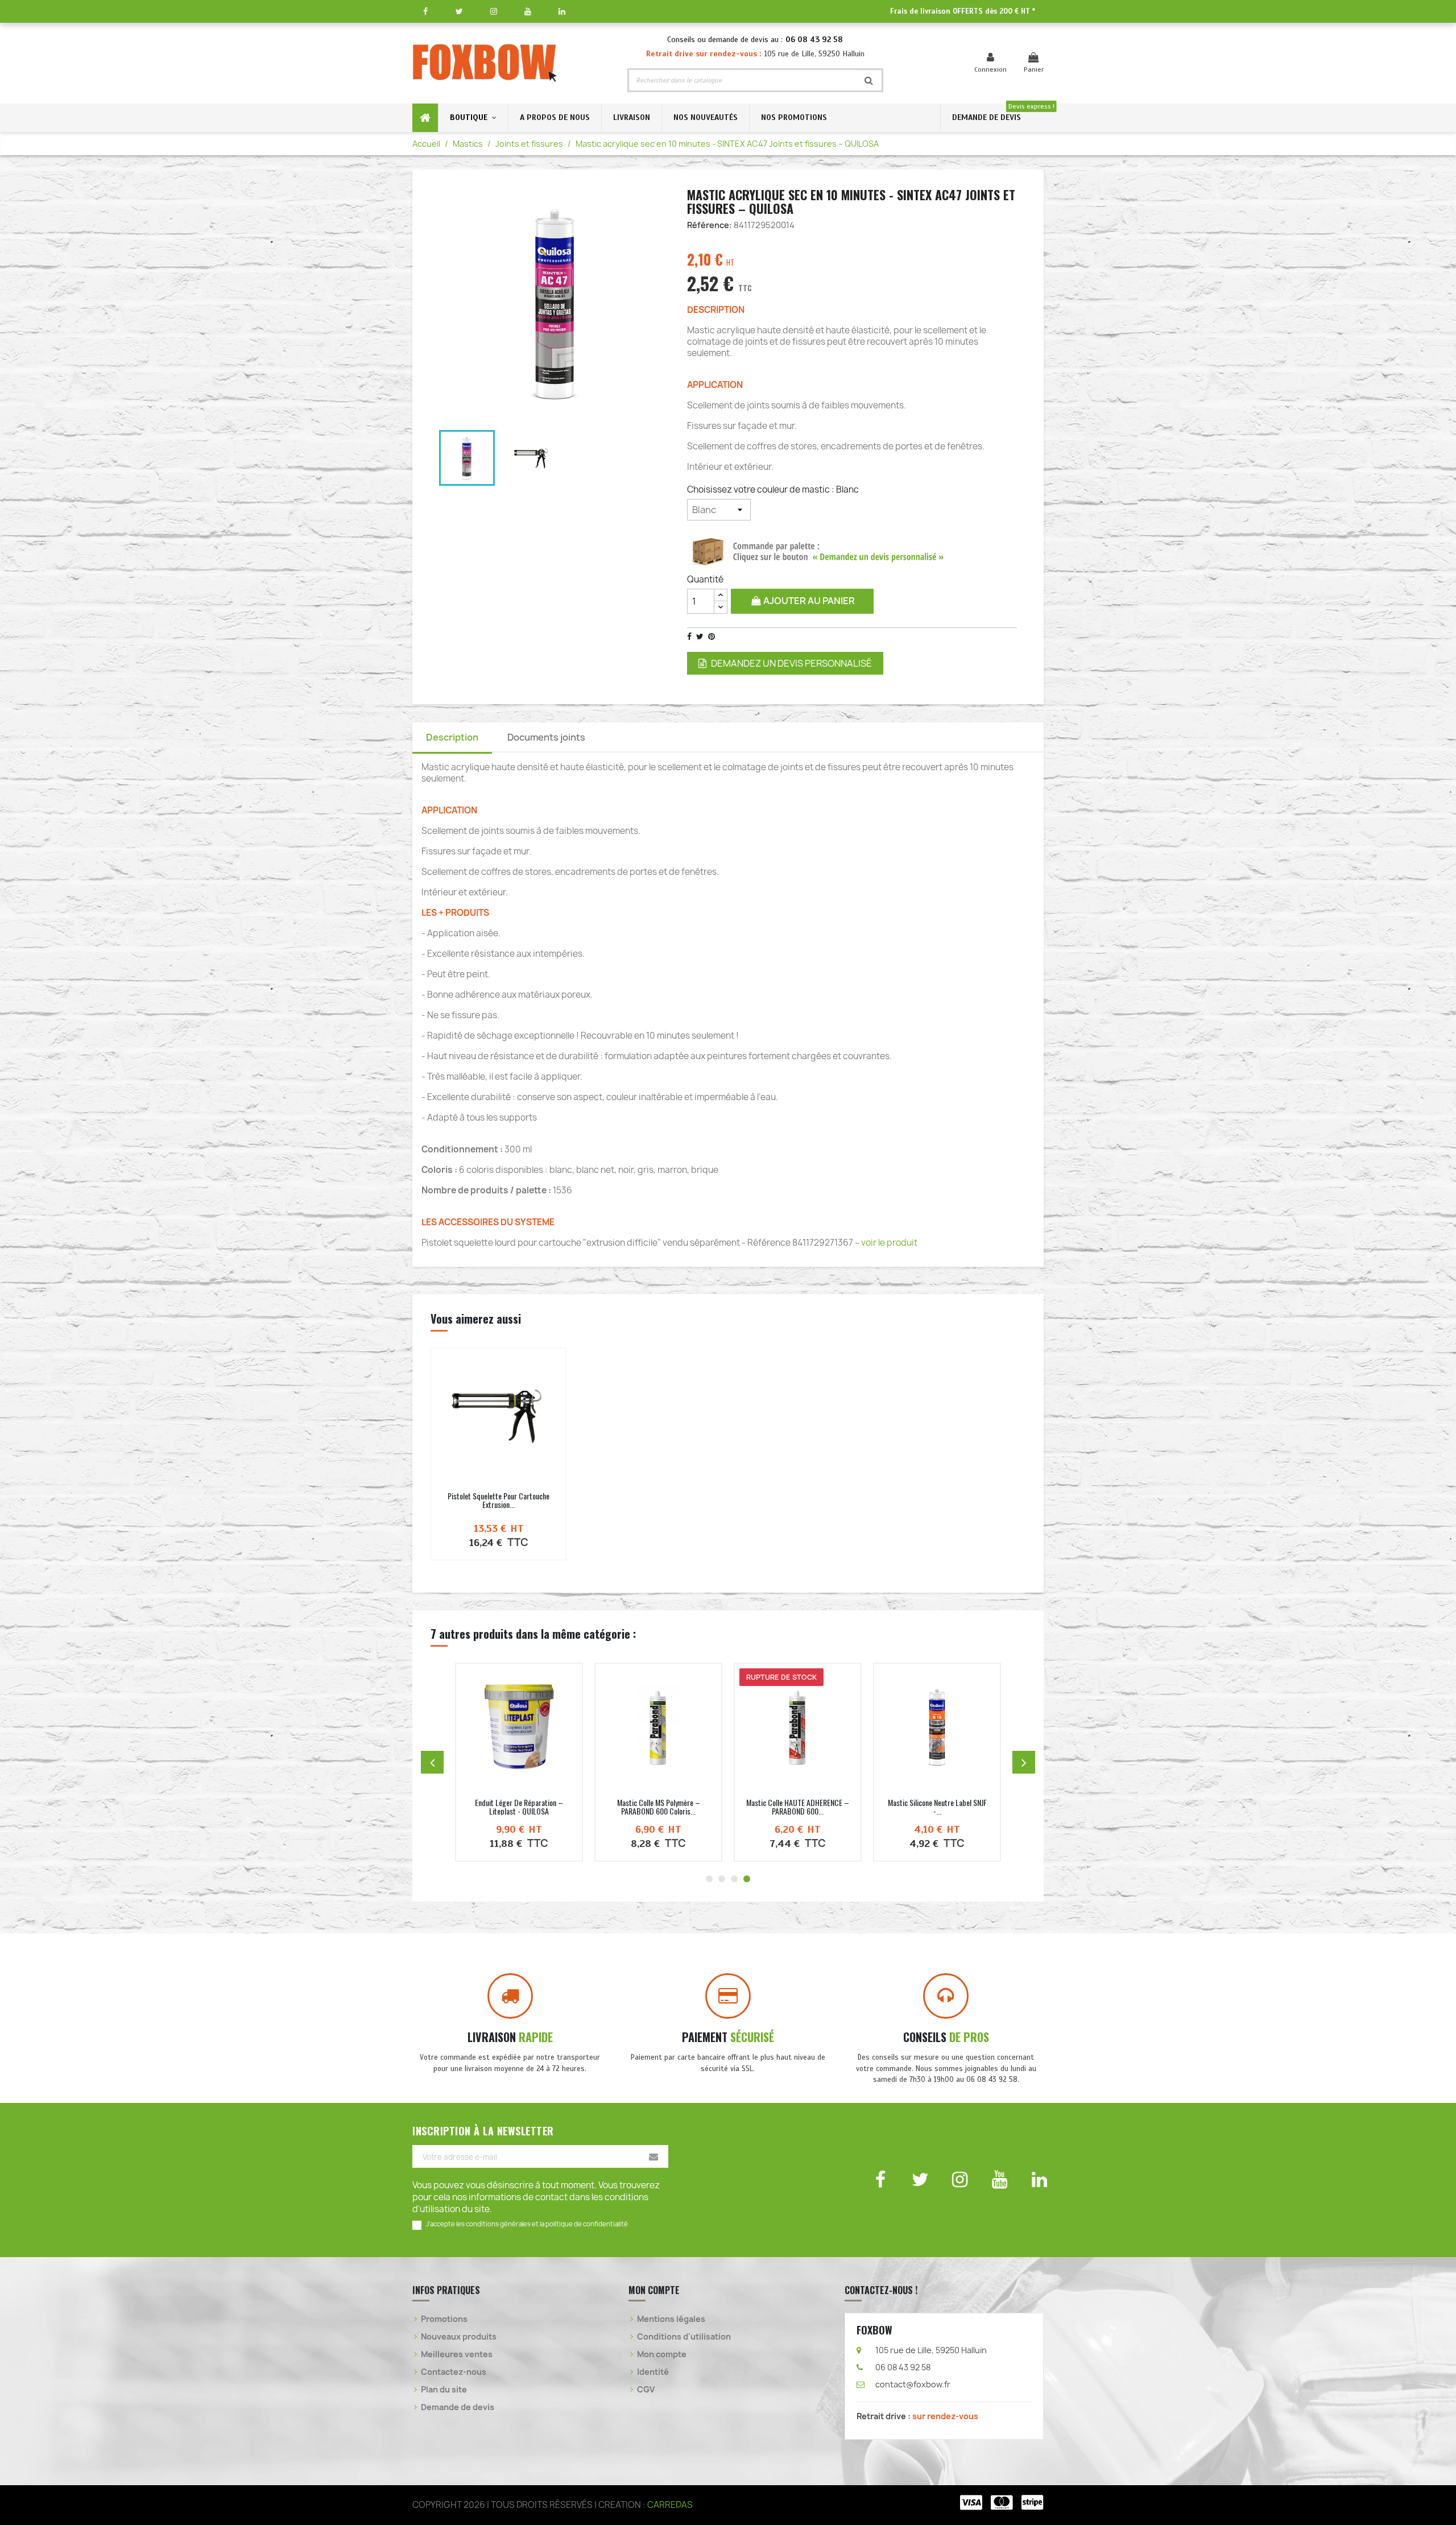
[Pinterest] (712, 637)
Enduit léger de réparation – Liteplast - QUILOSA (937, 1807)
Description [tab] (452, 737)
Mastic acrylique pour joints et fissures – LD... (798, 1807)
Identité (653, 2372)
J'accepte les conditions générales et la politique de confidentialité (527, 2224)
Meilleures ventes (457, 2354)
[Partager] (689, 637)
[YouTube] (528, 11)
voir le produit (889, 1243)
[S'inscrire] (653, 2156)
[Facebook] (425, 11)
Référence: (710, 225)
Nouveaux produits (459, 2336)
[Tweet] (700, 637)
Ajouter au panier (808, 601)
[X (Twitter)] (459, 11)
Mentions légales (671, 2319)
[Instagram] (493, 11)
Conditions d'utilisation (684, 2336)
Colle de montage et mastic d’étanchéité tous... (519, 1807)
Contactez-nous (454, 2372)
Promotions (444, 2319)
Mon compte (662, 2354)
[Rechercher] (869, 80)
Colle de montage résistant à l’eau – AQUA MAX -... (659, 1807)
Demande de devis (458, 2407)
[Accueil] (425, 118)
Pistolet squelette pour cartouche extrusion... (499, 1500)
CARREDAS (670, 2505)
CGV (646, 2389)
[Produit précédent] (432, 1762)
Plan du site (444, 2389)
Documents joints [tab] (546, 737)
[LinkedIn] (562, 11)
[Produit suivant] (1024, 1762)
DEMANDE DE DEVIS (986, 117)
